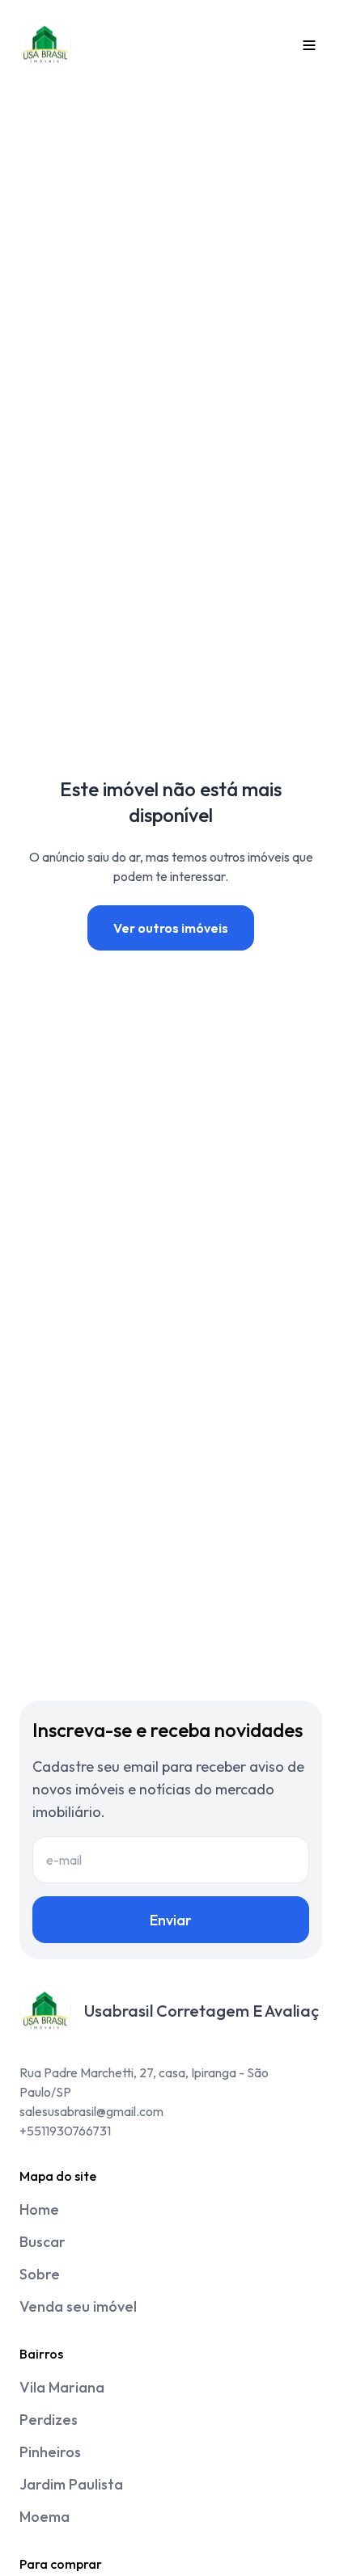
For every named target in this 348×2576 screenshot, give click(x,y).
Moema (45, 2517)
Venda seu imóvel (78, 2306)
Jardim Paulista (71, 2484)
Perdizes (49, 2420)
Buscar (42, 2242)
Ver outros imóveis (171, 928)
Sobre (40, 2274)
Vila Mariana (62, 2387)
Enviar (171, 1920)
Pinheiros (50, 2452)
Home (39, 2209)
